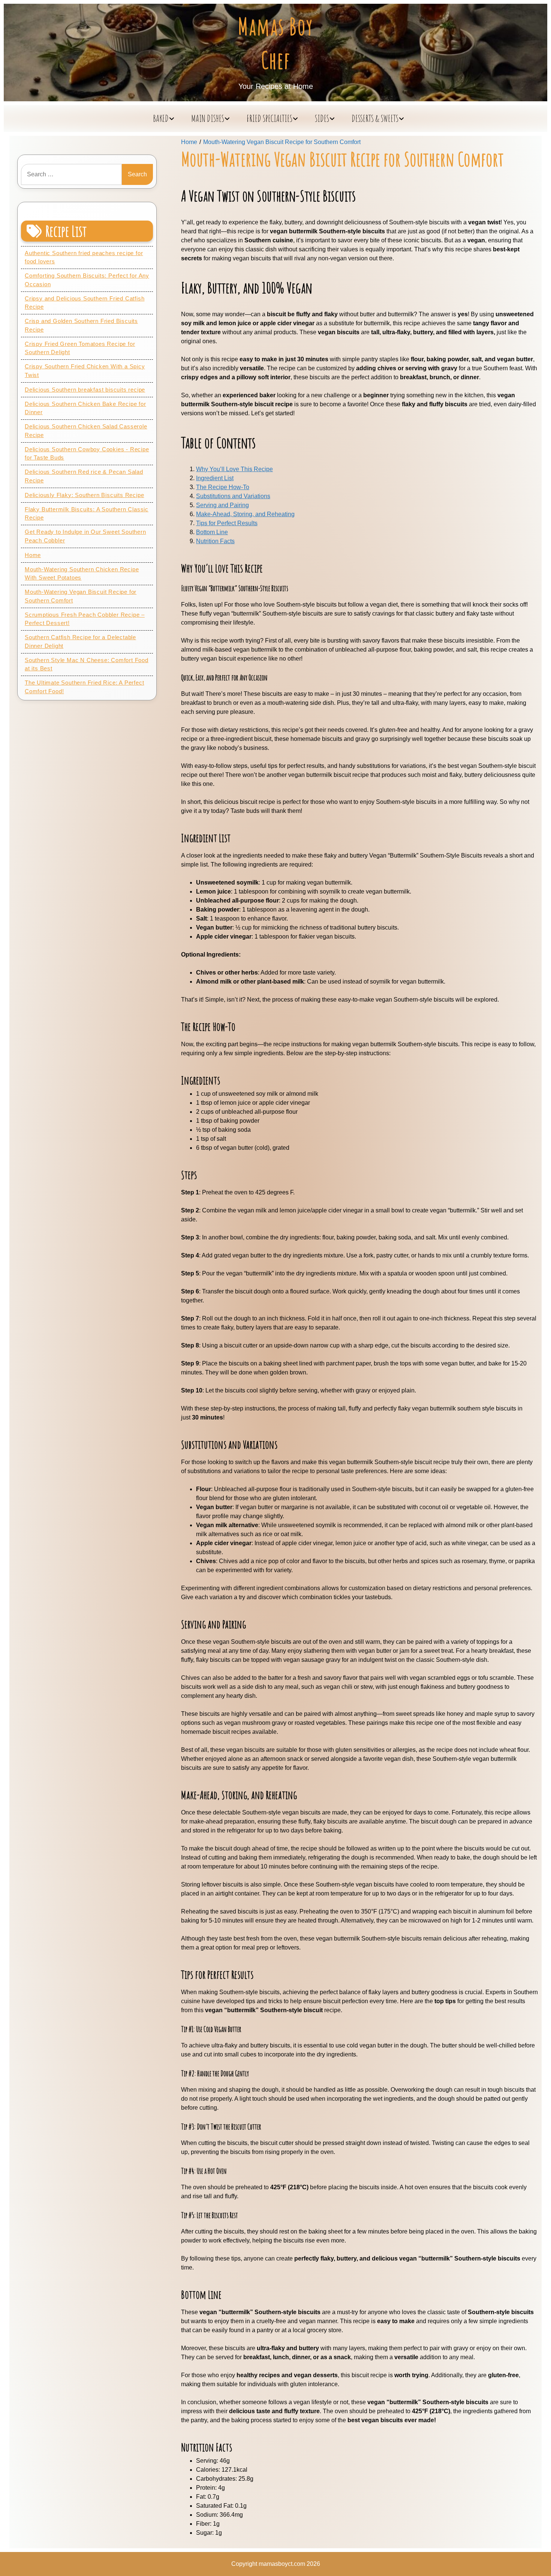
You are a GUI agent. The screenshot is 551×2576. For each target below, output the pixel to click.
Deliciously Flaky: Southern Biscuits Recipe (84, 495)
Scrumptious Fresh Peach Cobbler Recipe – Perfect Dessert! (85, 619)
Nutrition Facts (215, 541)
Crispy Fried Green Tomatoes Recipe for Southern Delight (80, 348)
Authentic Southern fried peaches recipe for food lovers (84, 257)
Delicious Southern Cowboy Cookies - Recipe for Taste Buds (87, 454)
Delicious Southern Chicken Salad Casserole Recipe (86, 431)
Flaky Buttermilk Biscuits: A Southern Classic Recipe (87, 514)
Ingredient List (215, 478)
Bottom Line (212, 532)
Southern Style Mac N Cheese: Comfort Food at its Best (87, 664)
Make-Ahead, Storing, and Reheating (245, 514)
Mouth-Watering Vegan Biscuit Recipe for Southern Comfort (81, 596)
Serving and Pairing (222, 505)
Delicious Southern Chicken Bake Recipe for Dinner (85, 408)
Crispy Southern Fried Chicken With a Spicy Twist (85, 371)
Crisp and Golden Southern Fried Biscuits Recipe (81, 325)
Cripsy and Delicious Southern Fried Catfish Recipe (85, 303)
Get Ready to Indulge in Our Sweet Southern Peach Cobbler (85, 536)
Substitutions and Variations (233, 496)
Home (33, 555)
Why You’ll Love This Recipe (234, 469)
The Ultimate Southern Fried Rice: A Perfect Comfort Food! (84, 687)
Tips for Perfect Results (227, 523)
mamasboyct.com (282, 2564)
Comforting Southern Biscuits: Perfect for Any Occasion (87, 280)
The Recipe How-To (223, 487)
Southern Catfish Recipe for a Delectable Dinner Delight (80, 641)
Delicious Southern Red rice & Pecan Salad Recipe (84, 476)
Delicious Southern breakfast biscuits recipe (85, 390)
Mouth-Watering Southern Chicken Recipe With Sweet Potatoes (82, 574)
